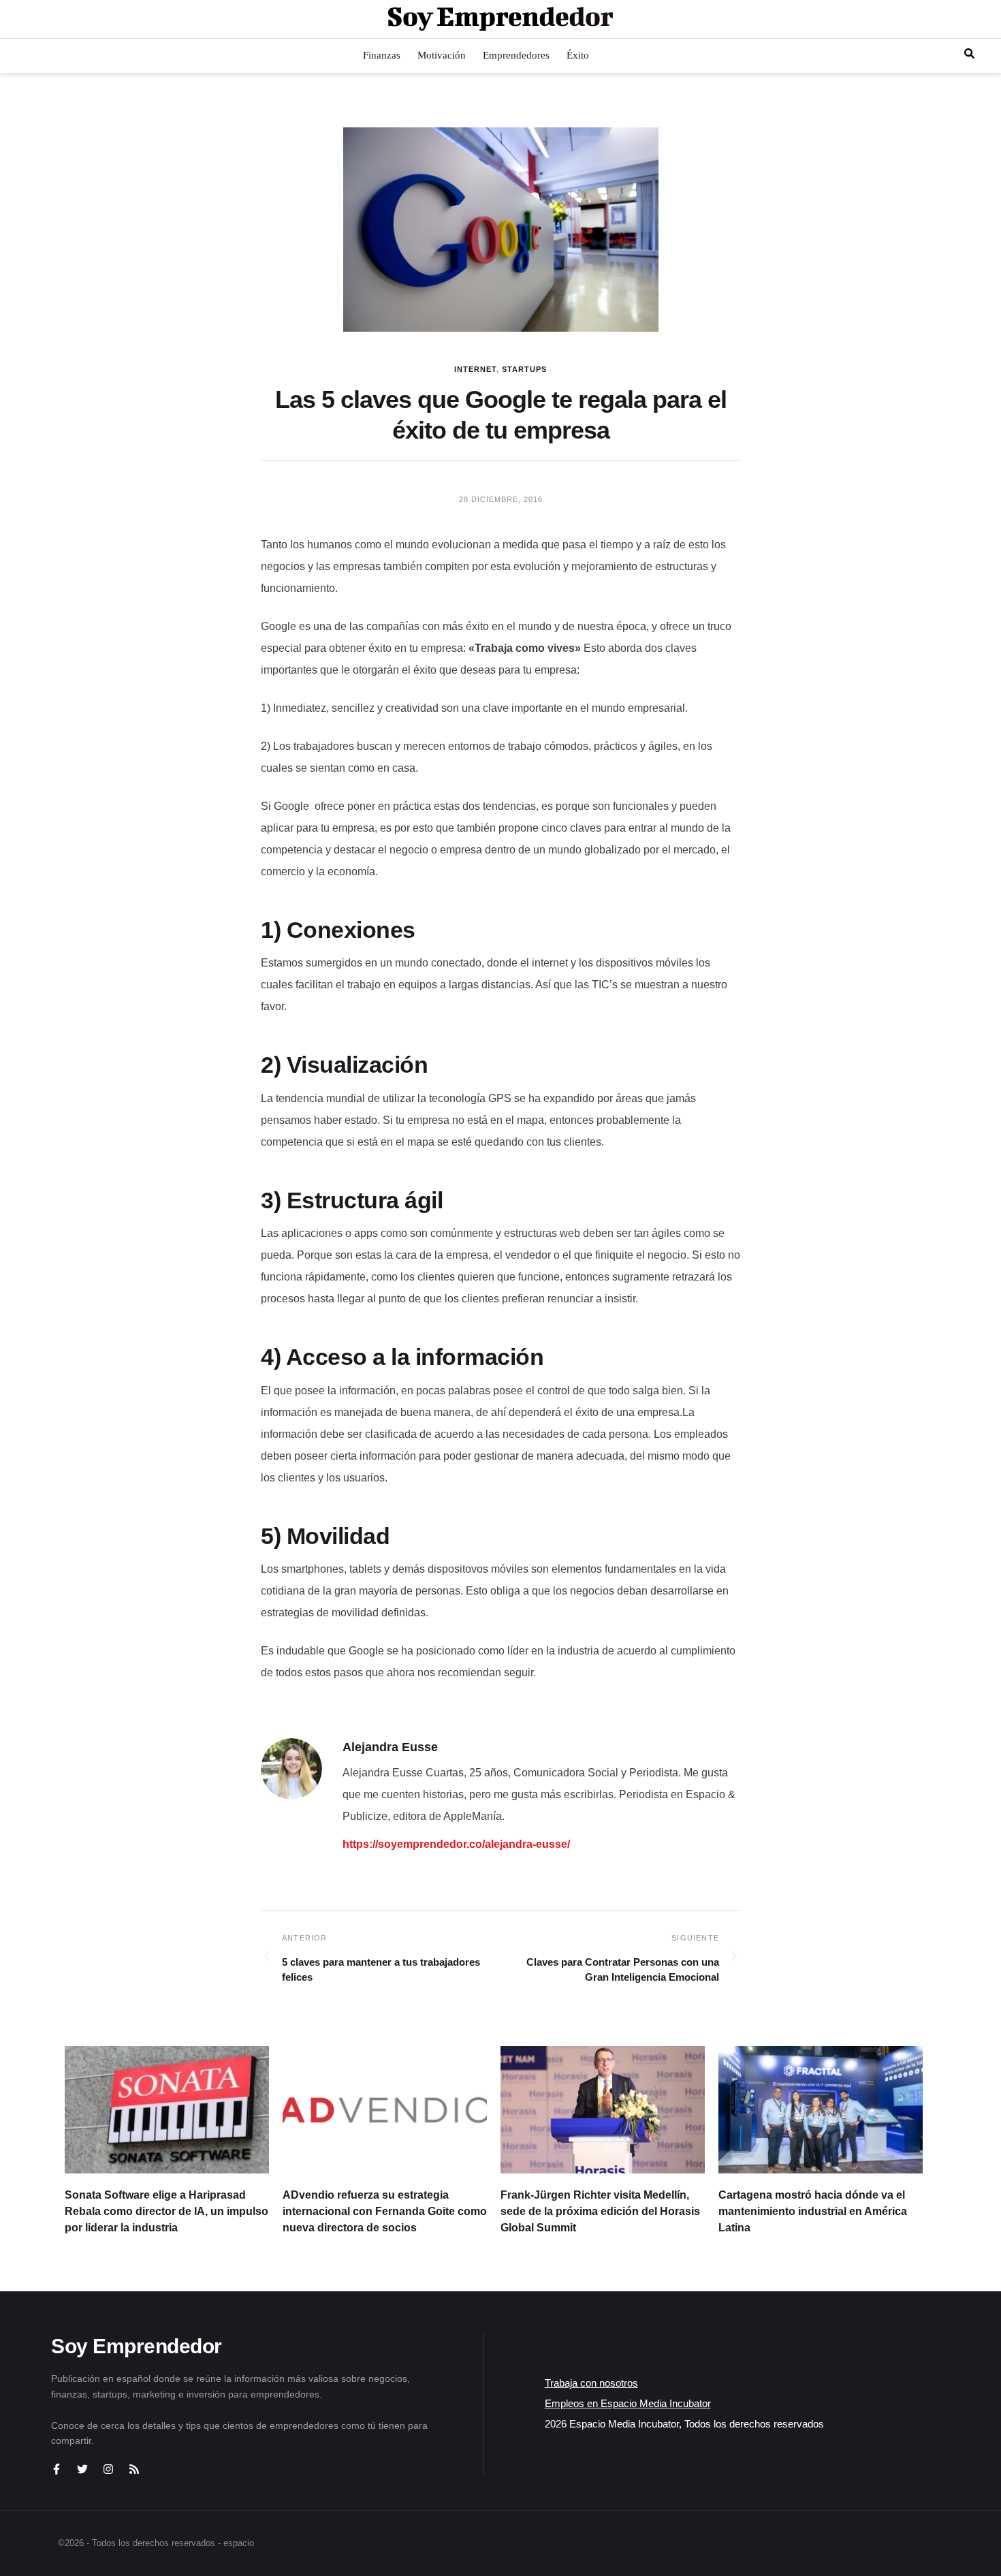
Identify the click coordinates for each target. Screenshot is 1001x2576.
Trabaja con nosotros (591, 2383)
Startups (524, 369)
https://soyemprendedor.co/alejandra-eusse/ (456, 1844)
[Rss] (134, 2469)
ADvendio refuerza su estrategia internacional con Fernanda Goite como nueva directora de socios (385, 2211)
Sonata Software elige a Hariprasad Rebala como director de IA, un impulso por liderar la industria (166, 2211)
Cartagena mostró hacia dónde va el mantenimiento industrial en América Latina (813, 2211)
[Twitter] (82, 2469)
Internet (475, 369)
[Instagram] (108, 2469)
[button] (969, 53)
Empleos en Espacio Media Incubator (628, 2403)
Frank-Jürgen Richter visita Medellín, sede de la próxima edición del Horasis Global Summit (600, 2211)
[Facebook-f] (57, 2469)
